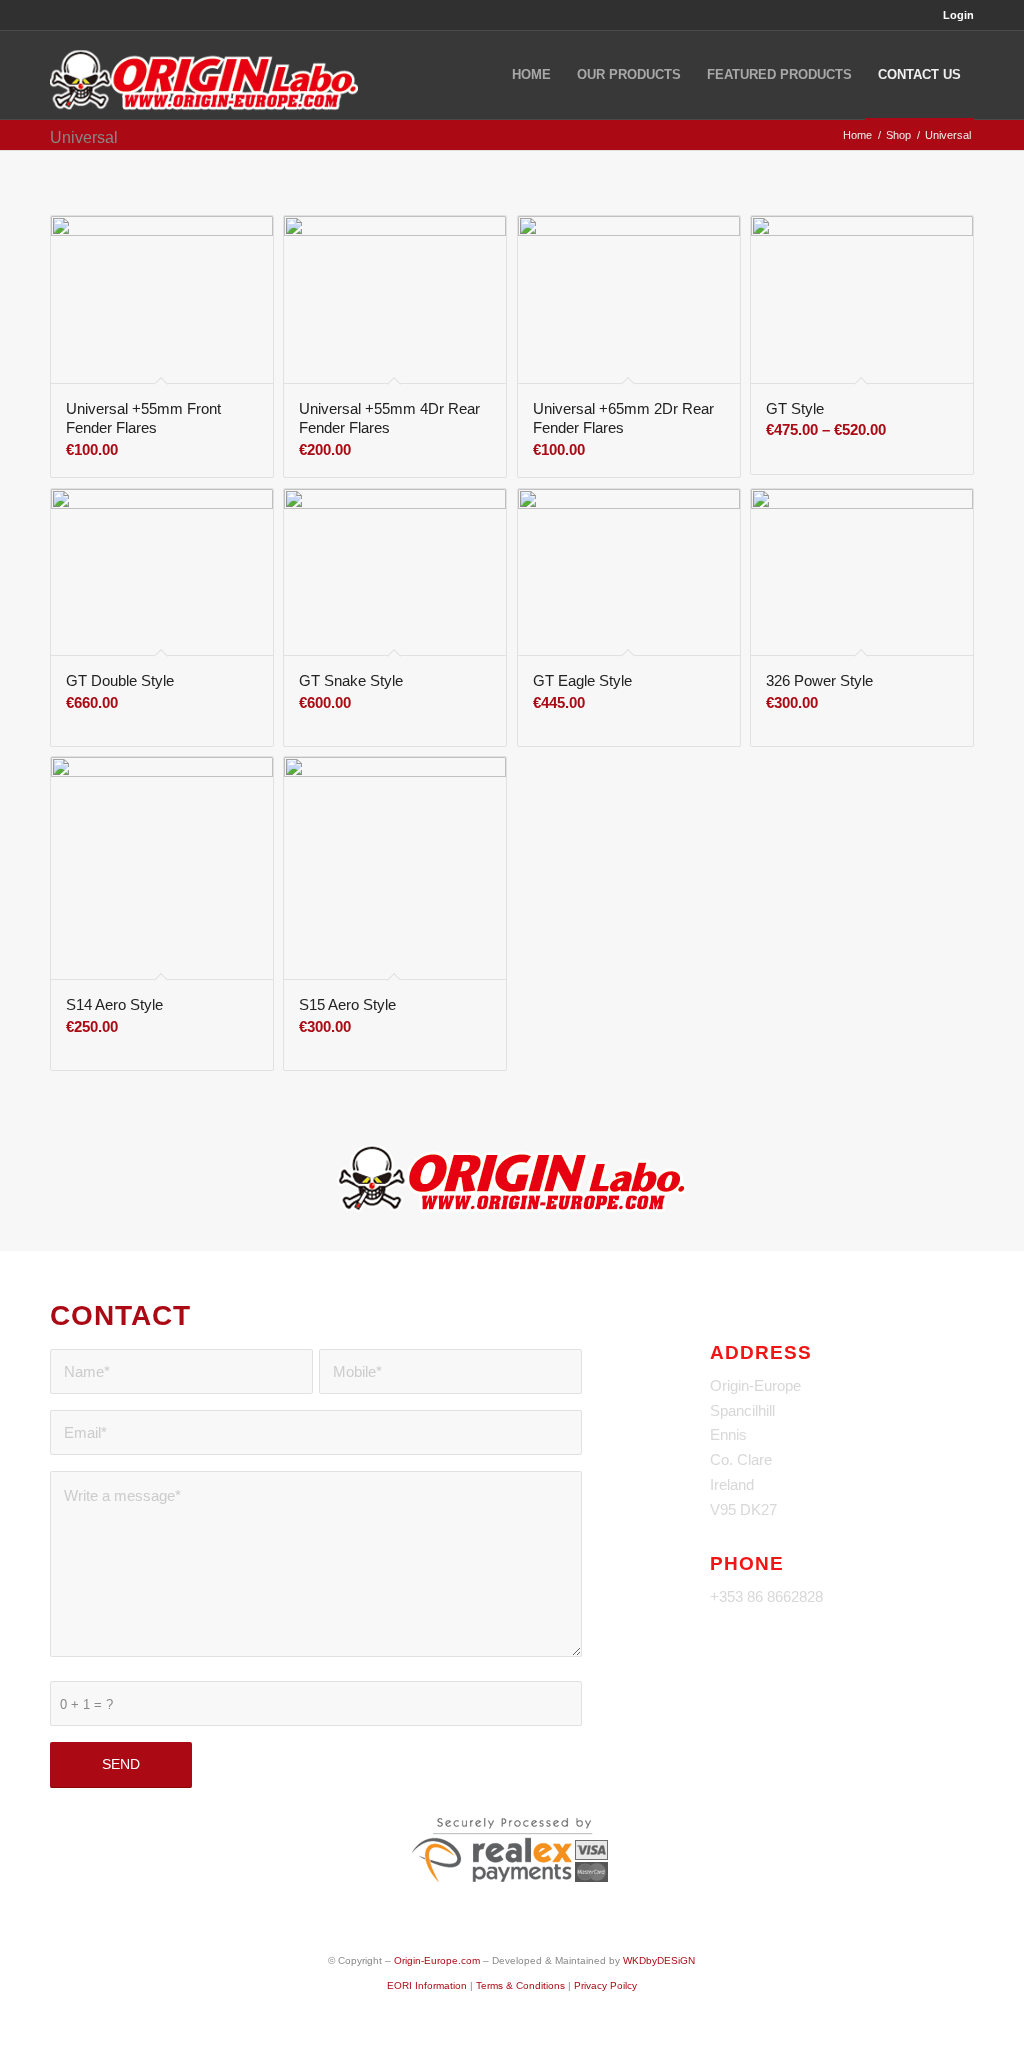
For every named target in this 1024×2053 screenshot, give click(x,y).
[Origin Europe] (204, 75)
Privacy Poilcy (605, 1985)
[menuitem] (953, 15)
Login (958, 15)
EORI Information (427, 1985)
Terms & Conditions (520, 1985)
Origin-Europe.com (437, 1960)
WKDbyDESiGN (659, 1960)
